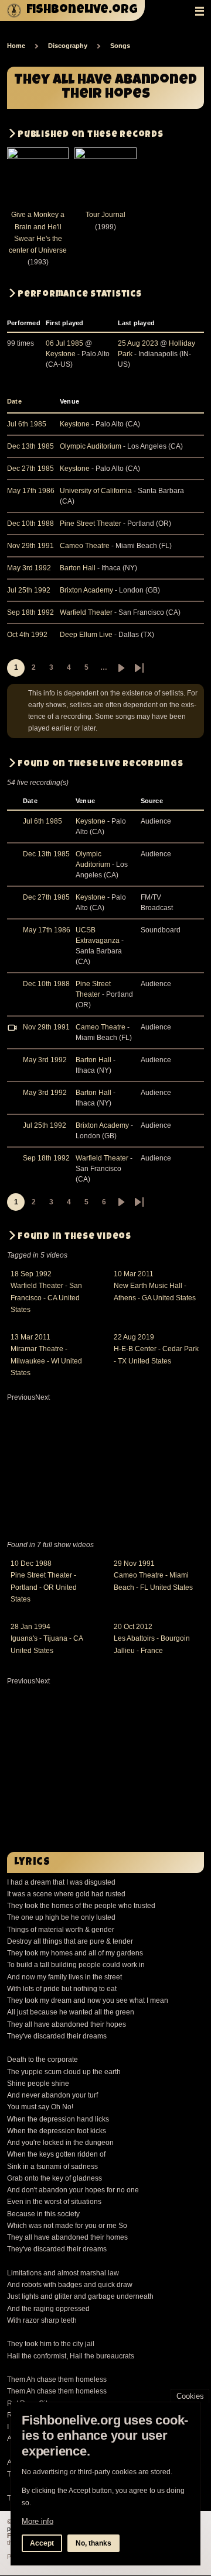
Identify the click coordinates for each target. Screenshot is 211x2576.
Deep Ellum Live (86, 635)
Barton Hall (78, 568)
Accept (42, 2543)
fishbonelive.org (82, 10)
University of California (96, 491)
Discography (68, 46)
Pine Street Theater (91, 524)
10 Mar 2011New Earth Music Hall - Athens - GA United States (155, 1286)
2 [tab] (111, 1530)
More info (38, 2521)
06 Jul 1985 (64, 343)
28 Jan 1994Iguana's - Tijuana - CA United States (47, 1639)
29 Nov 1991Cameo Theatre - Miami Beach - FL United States (153, 1575)
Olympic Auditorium (91, 446)
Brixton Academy (86, 590)
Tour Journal (105, 215)
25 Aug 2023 (138, 343)
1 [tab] (100, 1530)
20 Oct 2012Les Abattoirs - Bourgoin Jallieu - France (152, 1639)
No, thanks (93, 2543)
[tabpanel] (105, 1328)
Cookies (190, 2396)
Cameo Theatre (85, 546)
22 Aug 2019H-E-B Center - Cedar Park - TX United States (156, 1349)
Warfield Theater (86, 612)
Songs (120, 46)
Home (16, 46)
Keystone (61, 354)
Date (19, 401)
